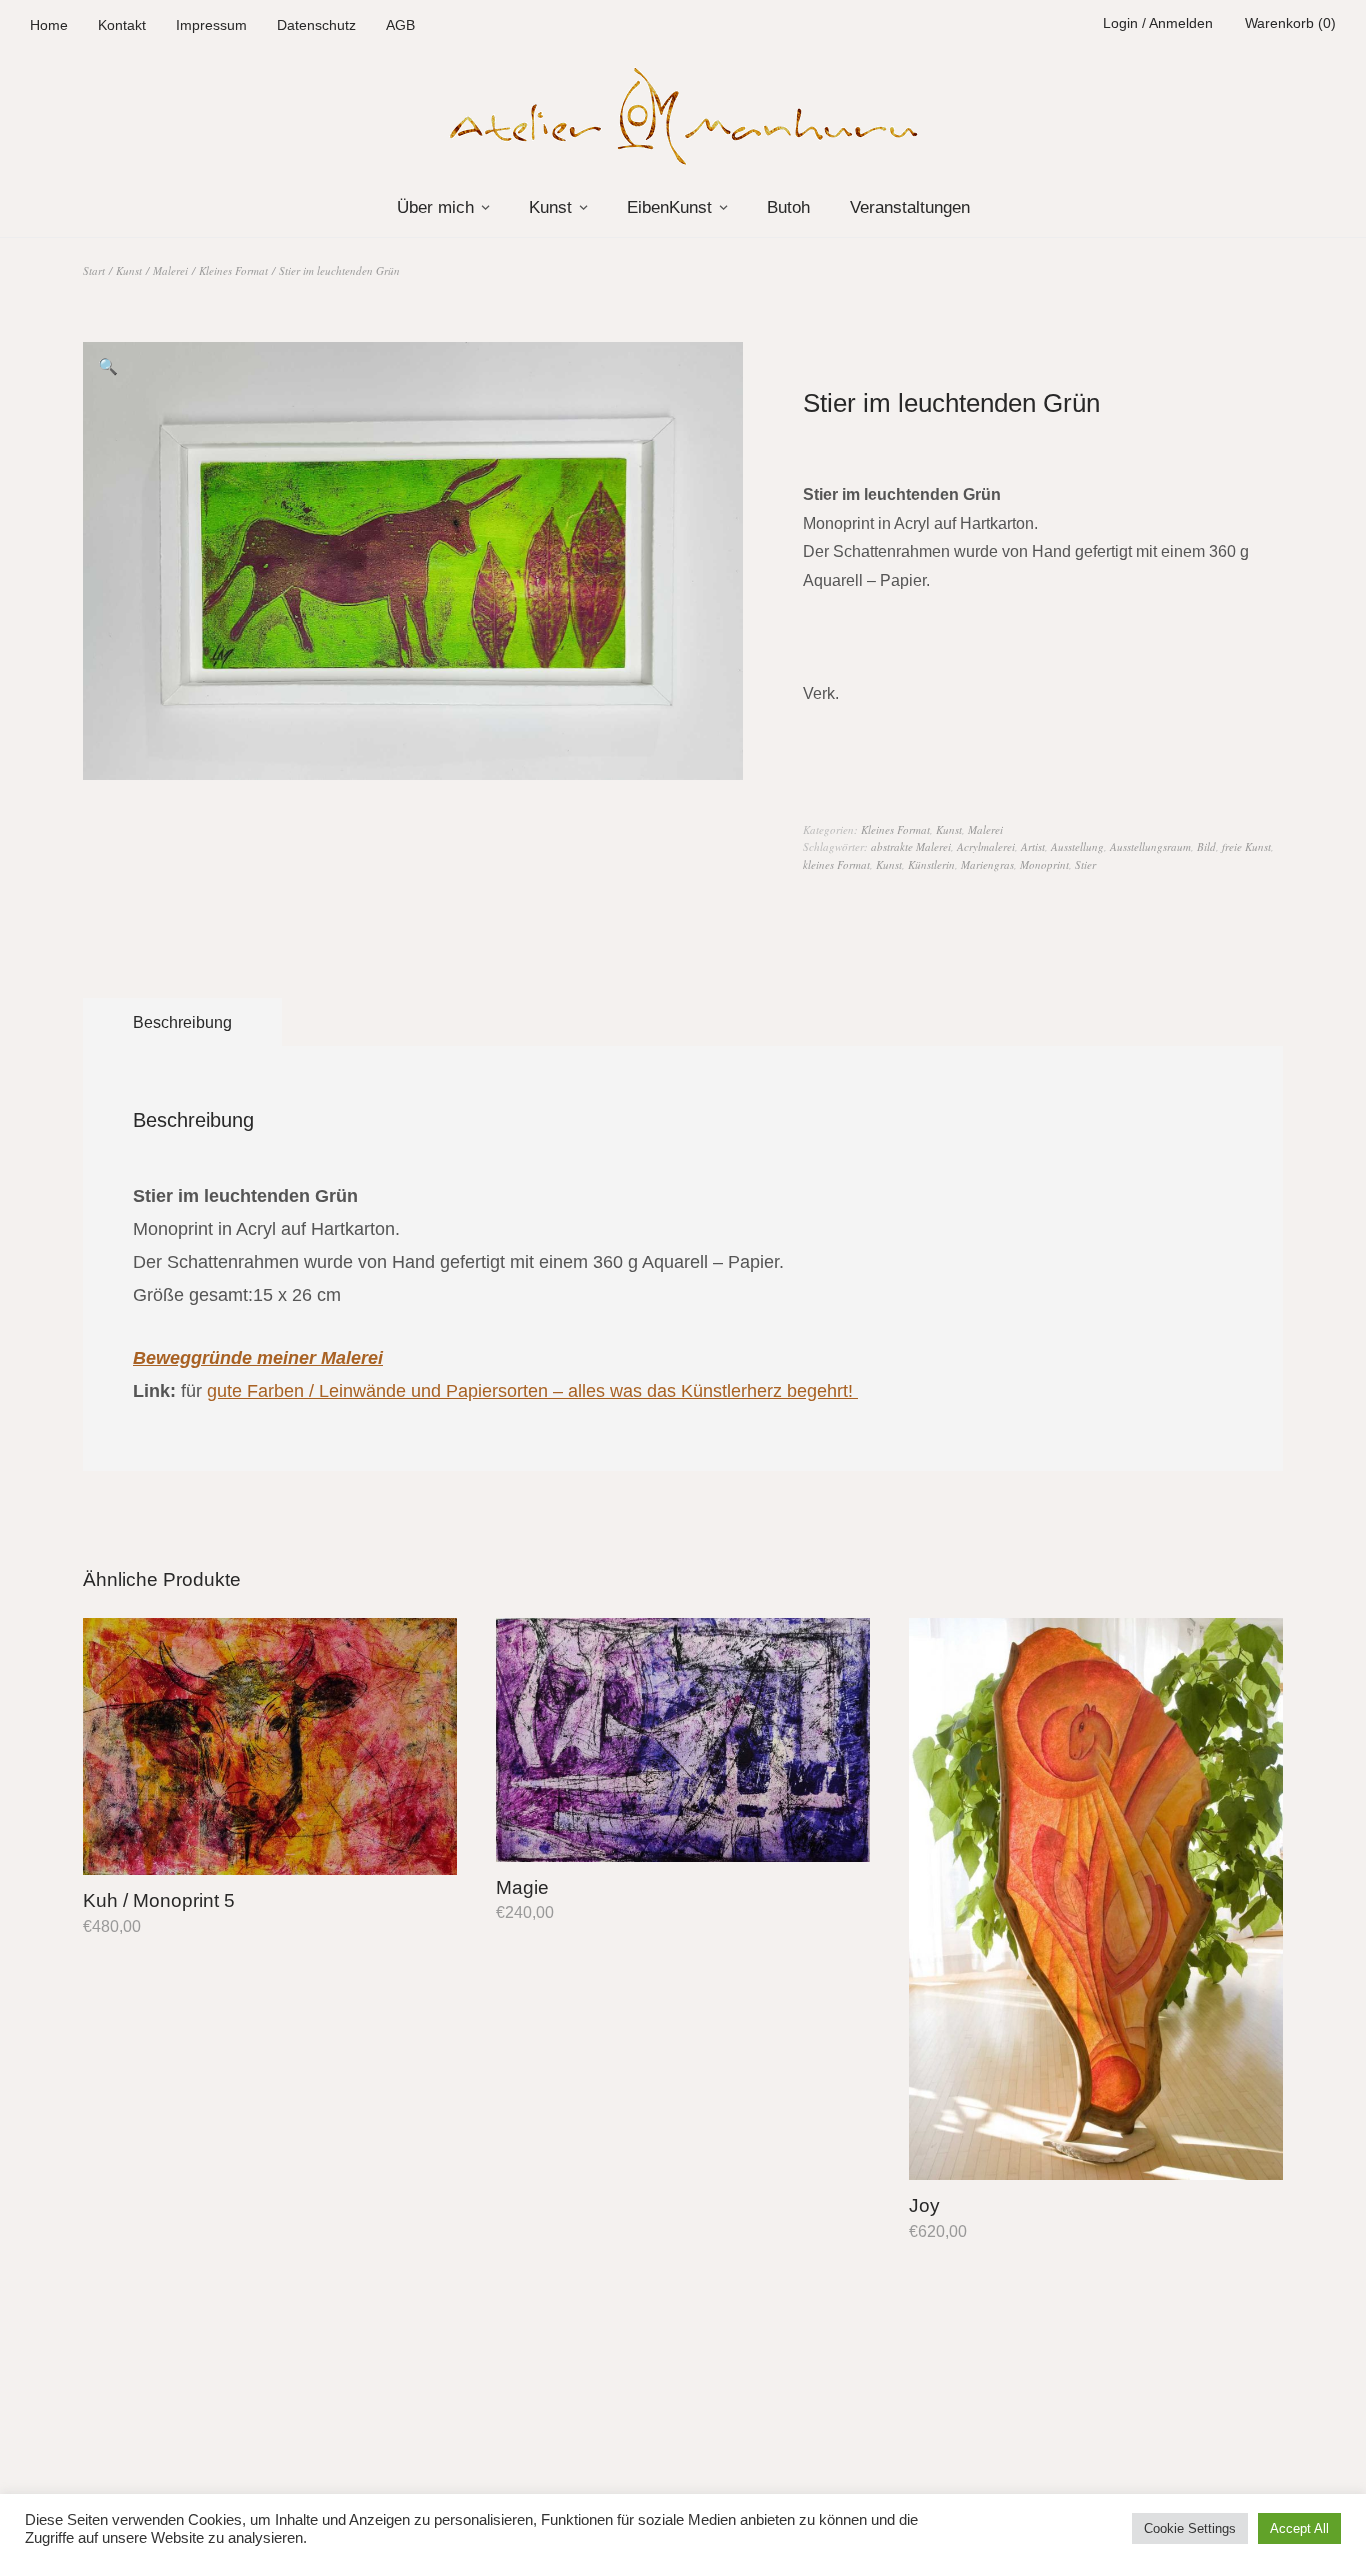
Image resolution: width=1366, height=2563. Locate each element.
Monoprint (1044, 864)
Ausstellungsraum (1150, 846)
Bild (1206, 846)
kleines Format (836, 864)
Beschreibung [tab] (182, 1022)
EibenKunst (669, 207)
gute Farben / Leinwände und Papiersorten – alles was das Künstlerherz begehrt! (532, 1390)
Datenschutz (316, 25)
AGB (400, 25)
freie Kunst (1246, 846)
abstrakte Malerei (911, 846)
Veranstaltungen (910, 207)
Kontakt (122, 25)
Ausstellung (1077, 846)
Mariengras (987, 864)
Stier (1085, 864)
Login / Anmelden (1158, 23)
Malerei (170, 270)
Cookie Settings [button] (1190, 2528)
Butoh (788, 207)
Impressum (211, 25)
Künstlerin (931, 864)
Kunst (550, 207)
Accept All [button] (1299, 2528)
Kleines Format (233, 270)
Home (49, 25)
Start (94, 270)
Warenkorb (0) (1290, 23)
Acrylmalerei (986, 846)
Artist (1033, 846)
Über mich (435, 207)
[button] (108, 367)
